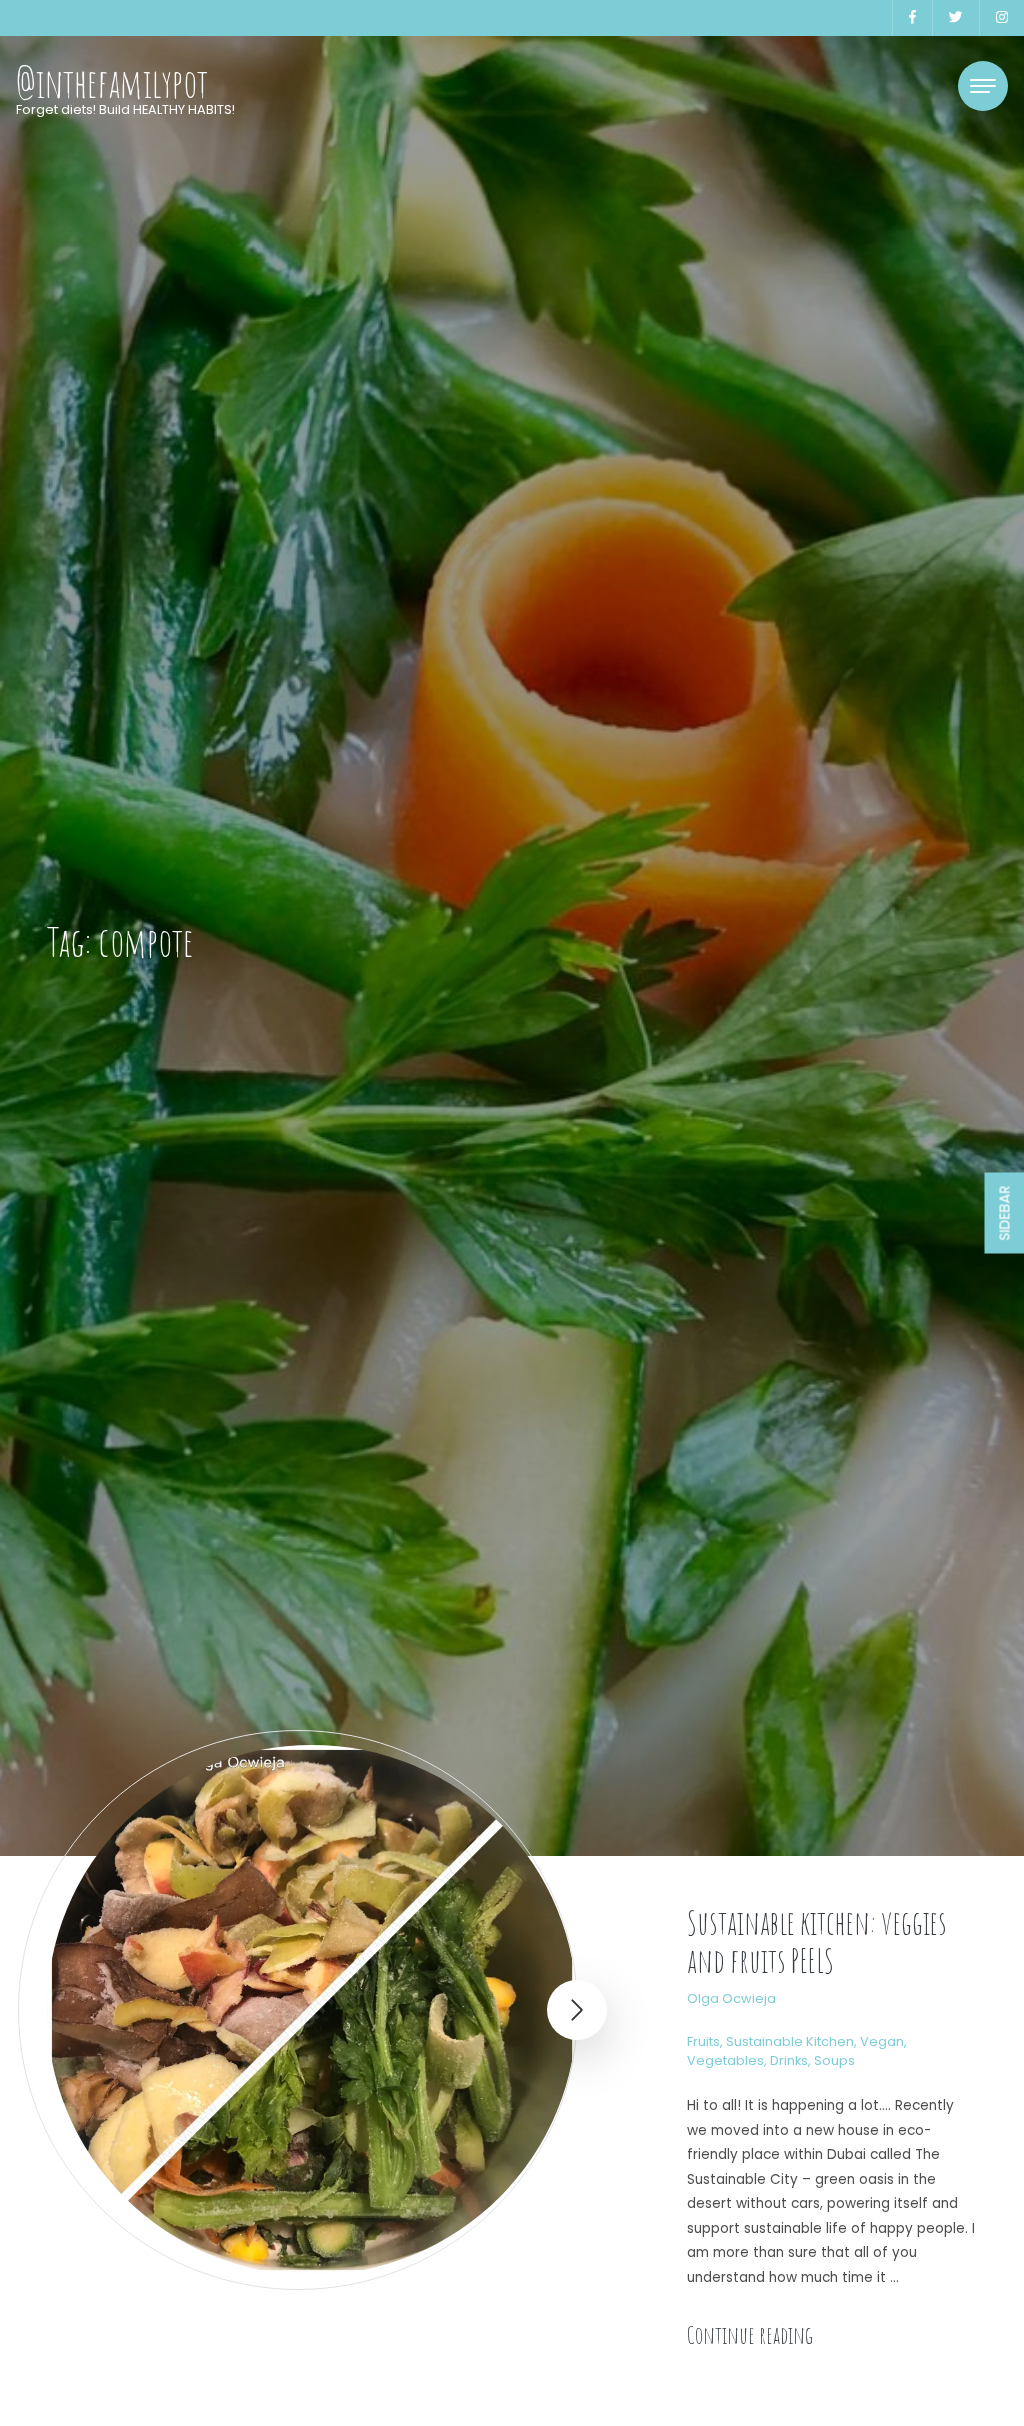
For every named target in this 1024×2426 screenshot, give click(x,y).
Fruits (703, 2041)
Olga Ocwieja (731, 1998)
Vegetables (725, 2060)
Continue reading (750, 2335)
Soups (834, 2060)
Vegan (882, 2041)
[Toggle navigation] (983, 86)
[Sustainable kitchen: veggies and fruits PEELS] (312, 2010)
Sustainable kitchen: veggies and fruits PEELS (817, 1941)
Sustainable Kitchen (790, 2041)
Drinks (789, 2060)
